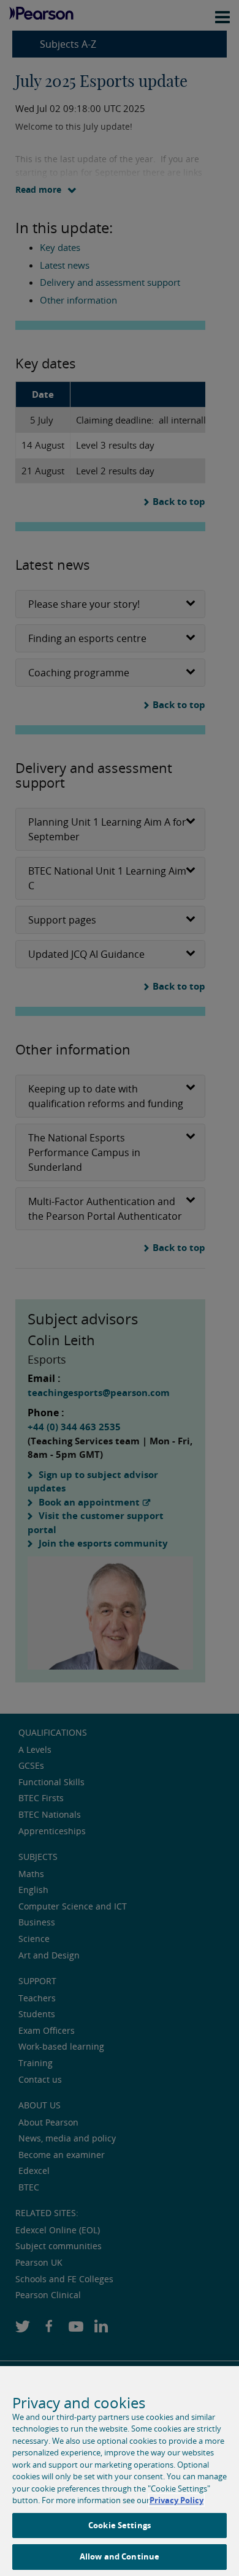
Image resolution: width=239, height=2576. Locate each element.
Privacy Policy (176, 2500)
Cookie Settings (120, 2525)
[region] (120, 2471)
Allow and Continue (120, 2556)
